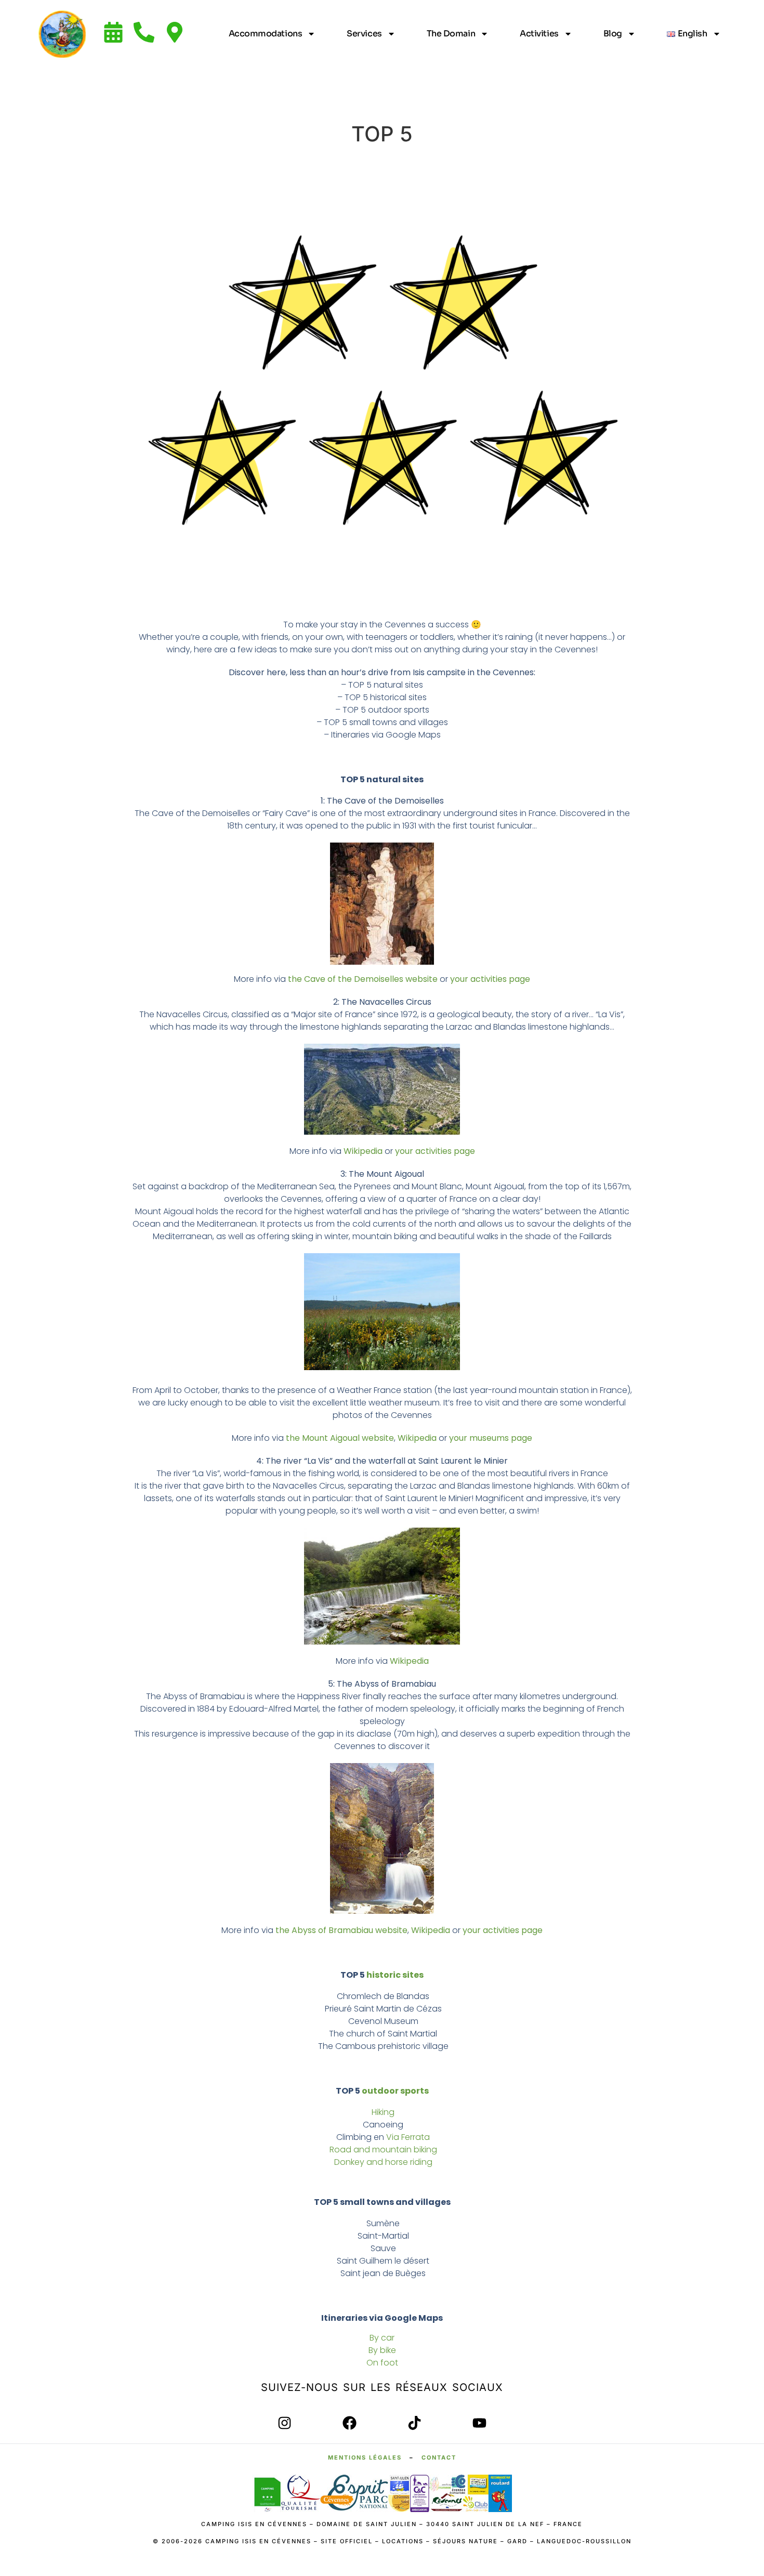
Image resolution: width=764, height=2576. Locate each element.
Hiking (383, 2112)
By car (382, 2338)
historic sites (395, 1975)
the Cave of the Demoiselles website (363, 979)
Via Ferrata (408, 2137)
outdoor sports (395, 2091)
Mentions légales (365, 2457)
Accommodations (266, 34)
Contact (439, 2457)
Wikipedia (363, 1151)
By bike (382, 2350)
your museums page (491, 1438)
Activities (539, 34)
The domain (451, 34)
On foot (382, 2363)
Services (364, 34)
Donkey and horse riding (383, 2162)
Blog (613, 34)
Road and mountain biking (383, 2150)
